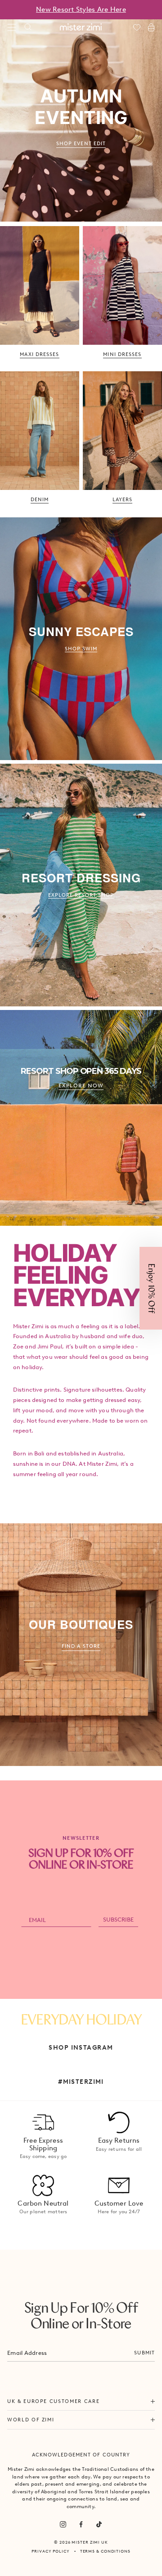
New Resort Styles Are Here (81, 9)
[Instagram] (63, 2524)
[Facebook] (81, 2524)
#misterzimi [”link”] (81, 2082)
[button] (151, 1288)
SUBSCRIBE (118, 1920)
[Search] (28, 27)
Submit (144, 2353)
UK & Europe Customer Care (53, 2401)
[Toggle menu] (12, 27)
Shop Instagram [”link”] (81, 2047)
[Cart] (151, 27)
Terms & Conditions (105, 2551)
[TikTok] (99, 2524)
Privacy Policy (51, 2551)
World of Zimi (31, 2420)
